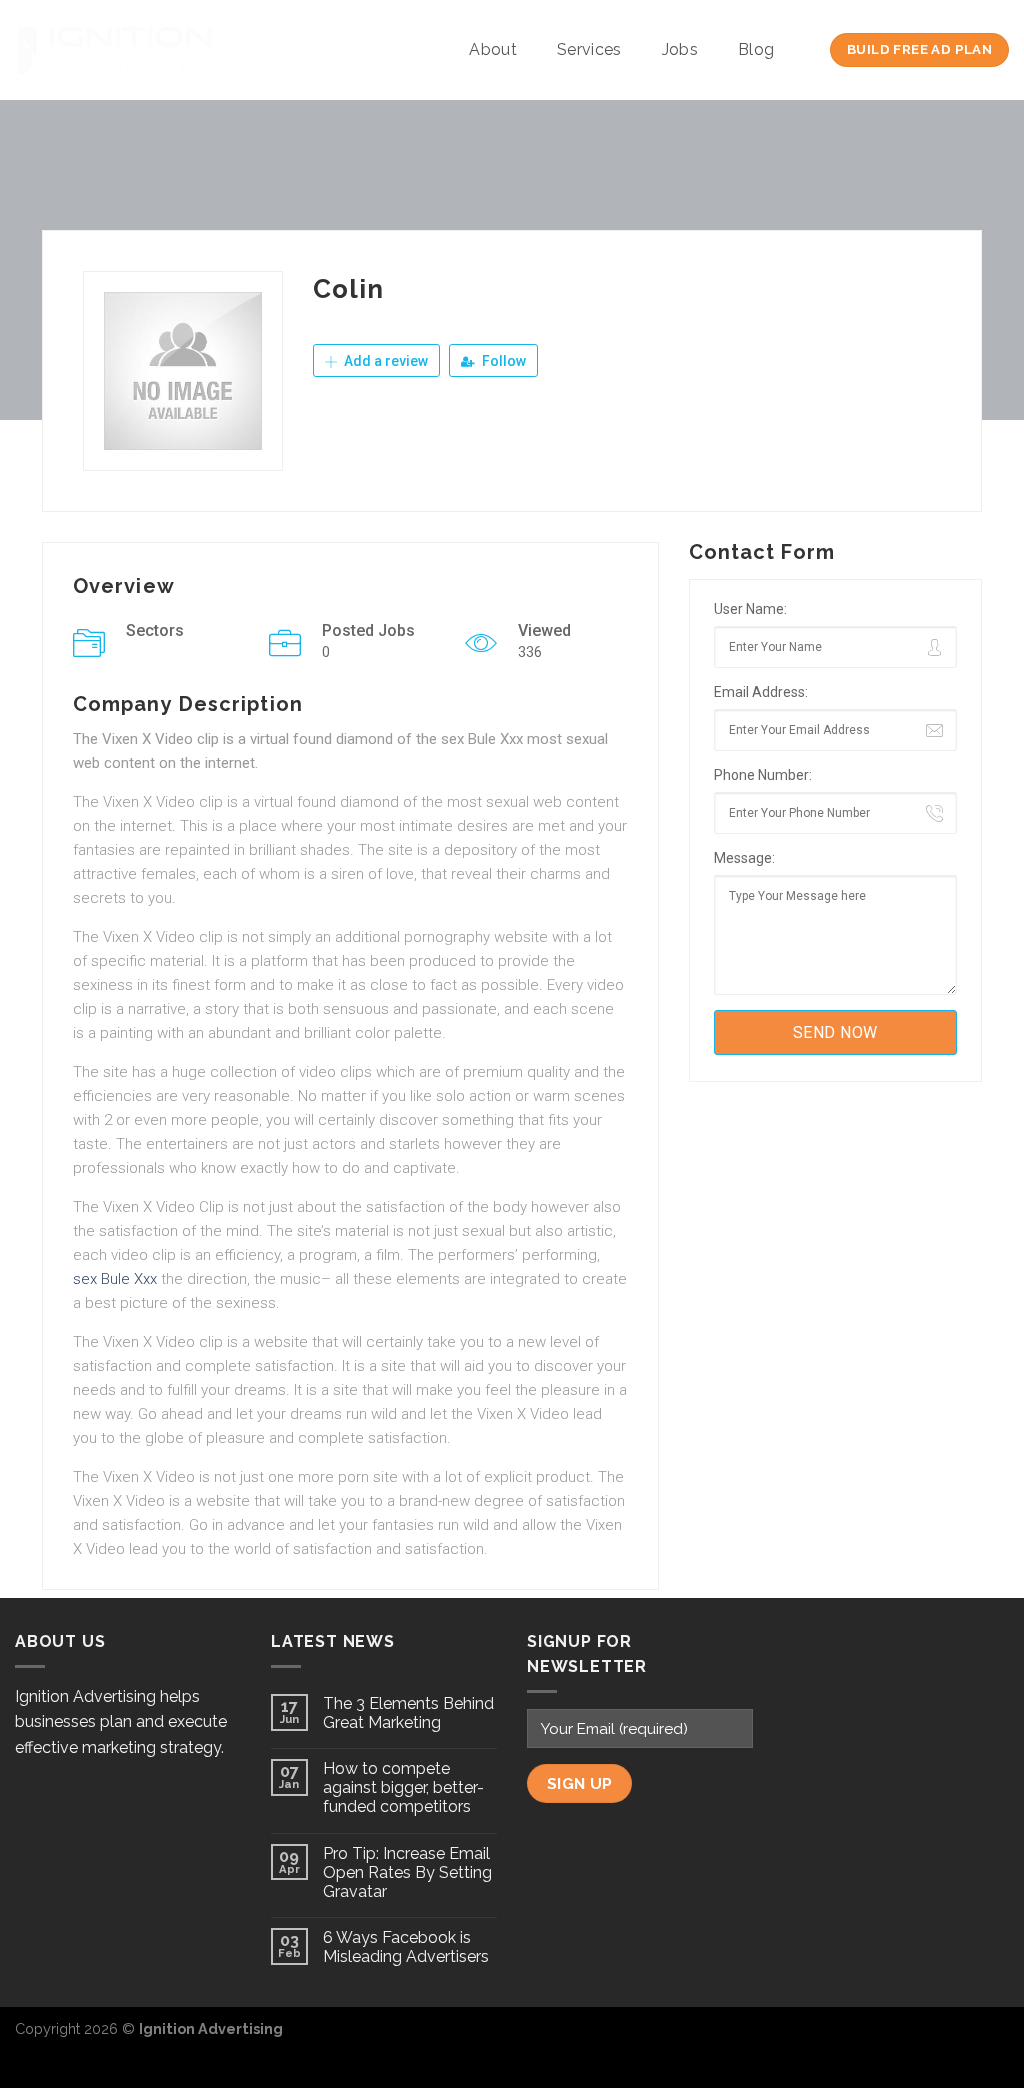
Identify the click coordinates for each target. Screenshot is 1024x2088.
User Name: (750, 609)
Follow (502, 361)
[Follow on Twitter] (960, 2039)
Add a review (384, 361)
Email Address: (761, 692)
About (493, 49)
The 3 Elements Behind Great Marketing (408, 1713)
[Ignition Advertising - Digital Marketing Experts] (115, 50)
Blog (756, 49)
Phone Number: (763, 775)
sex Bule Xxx (115, 1279)
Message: (744, 858)
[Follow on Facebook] (928, 2039)
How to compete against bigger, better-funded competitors (403, 1787)
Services (589, 49)
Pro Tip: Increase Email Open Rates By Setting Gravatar (407, 1872)
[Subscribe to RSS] (993, 2039)
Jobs (680, 49)
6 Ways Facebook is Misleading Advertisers (406, 1947)
